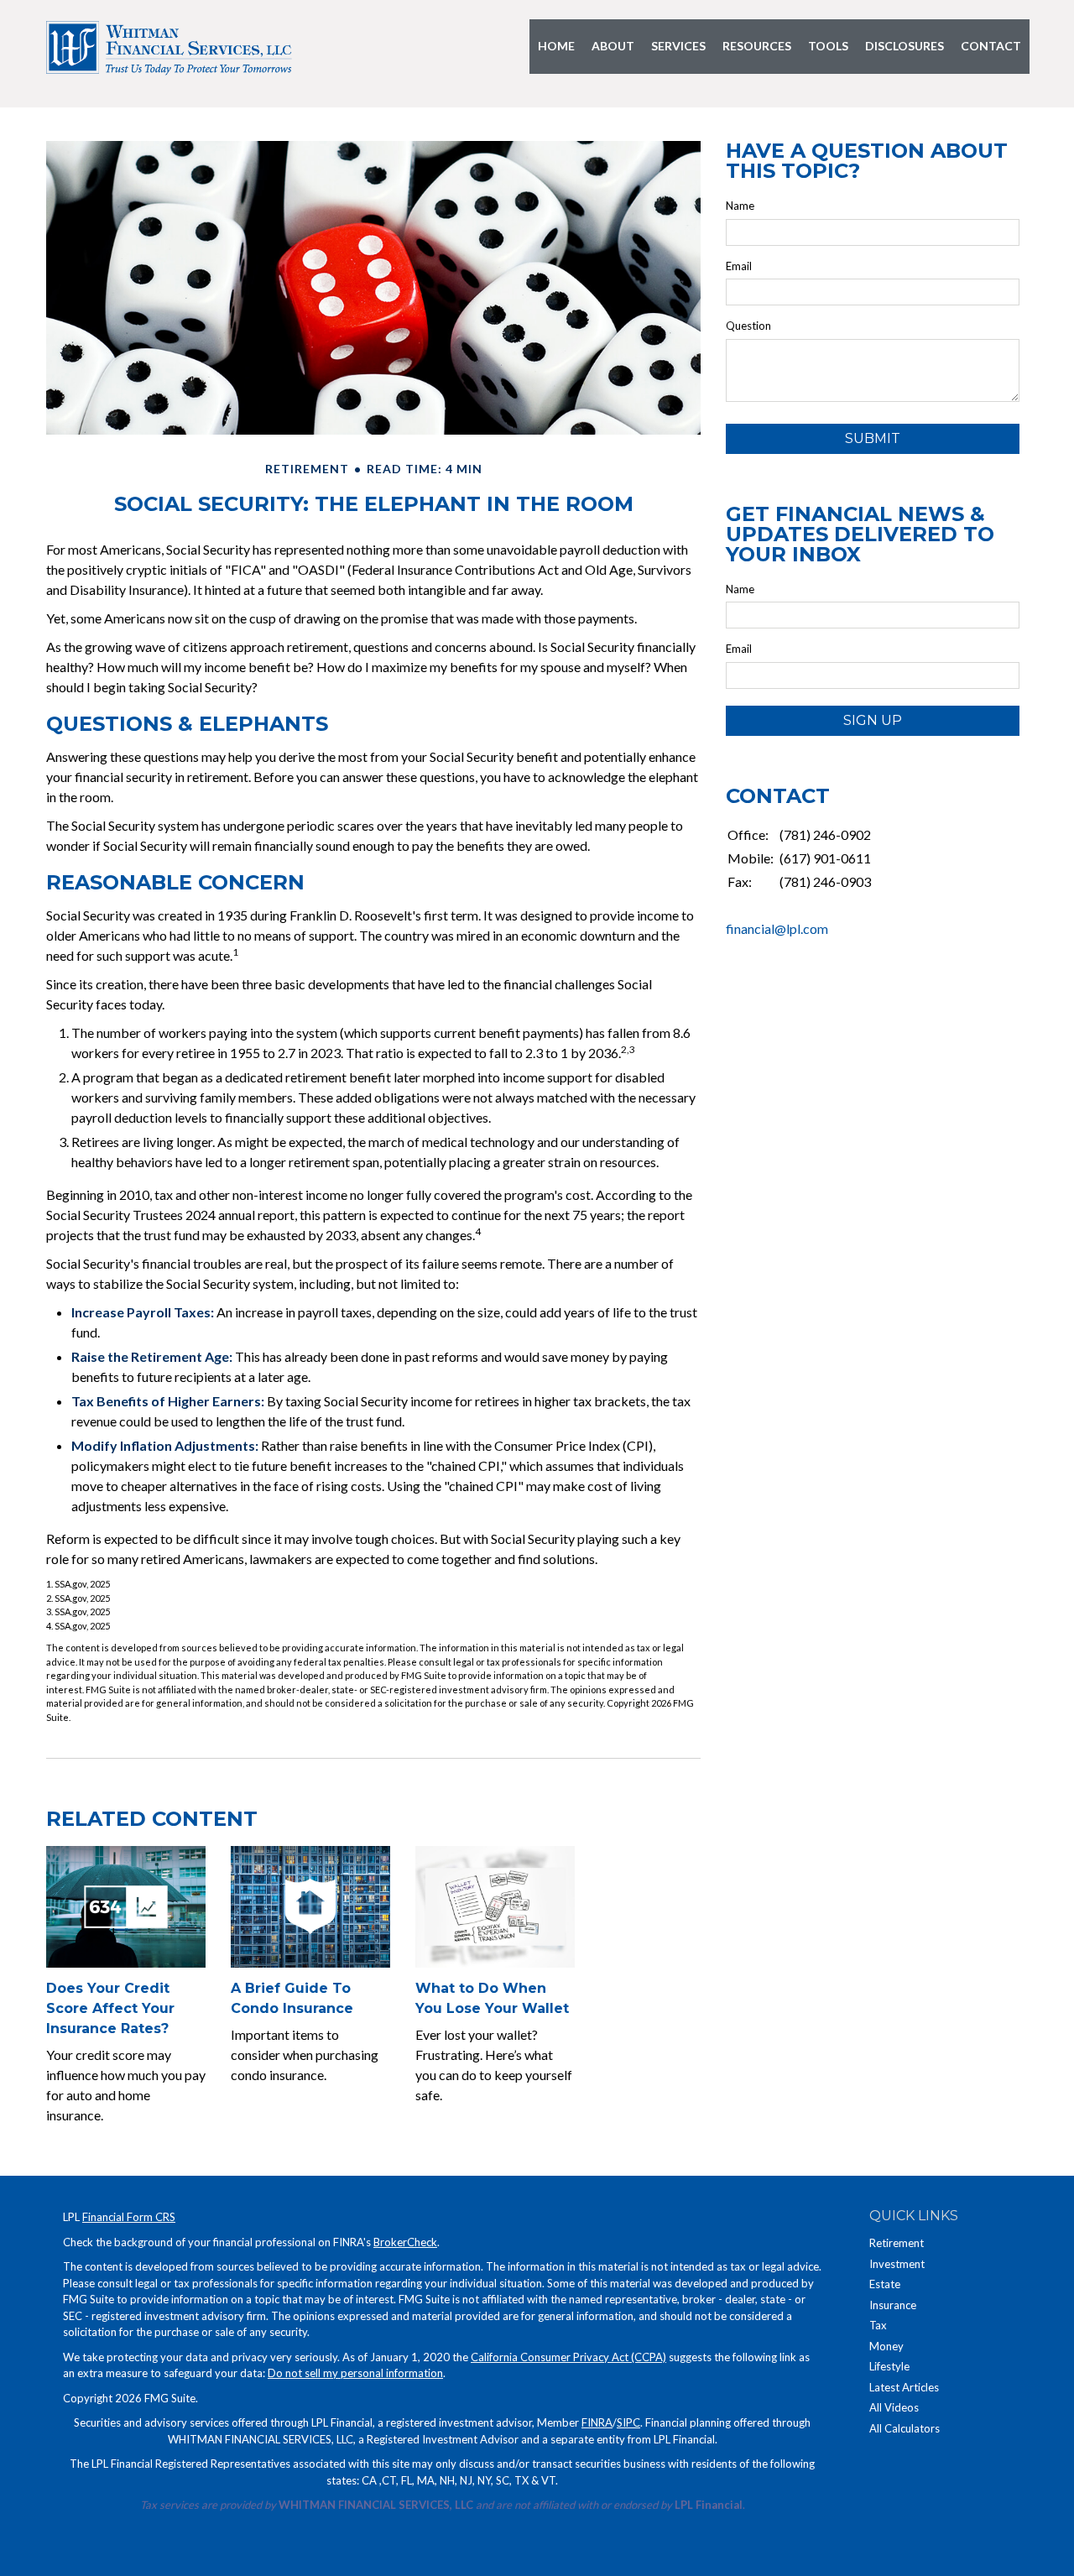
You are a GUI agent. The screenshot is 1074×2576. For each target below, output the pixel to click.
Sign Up (873, 720)
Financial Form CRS (129, 2217)
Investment (897, 2264)
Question (748, 326)
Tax (878, 2325)
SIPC (628, 2422)
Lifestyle (889, 2366)
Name (740, 206)
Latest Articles (904, 2387)
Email (739, 266)
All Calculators (905, 2428)
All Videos (894, 2407)
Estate (885, 2284)
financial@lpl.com (777, 928)
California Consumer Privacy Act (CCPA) (568, 2357)
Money (886, 2346)
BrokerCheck (405, 2242)
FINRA (597, 2422)
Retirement (897, 2243)
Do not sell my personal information (355, 2373)
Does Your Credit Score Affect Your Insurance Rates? (110, 2008)
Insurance (893, 2305)
